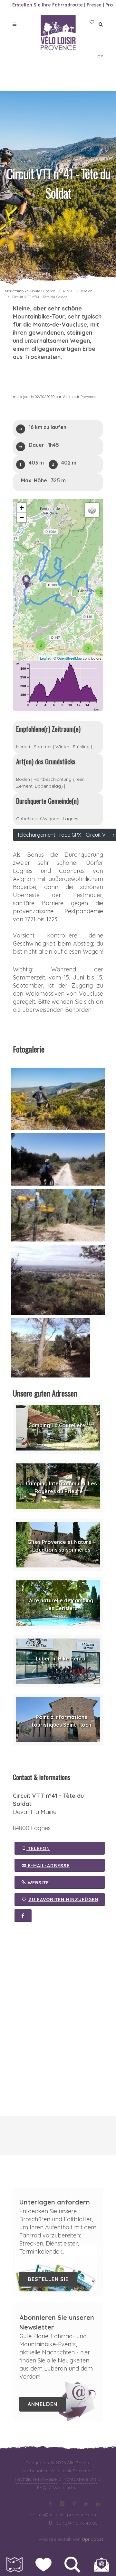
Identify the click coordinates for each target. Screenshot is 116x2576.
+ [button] (22, 508)
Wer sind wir (66, 2487)
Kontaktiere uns (80, 2479)
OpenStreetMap (69, 658)
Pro (109, 5)
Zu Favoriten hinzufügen (63, 1900)
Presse (94, 5)
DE (100, 57)
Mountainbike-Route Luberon (30, 291)
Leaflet (45, 658)
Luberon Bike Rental (61, 1659)
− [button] (22, 517)
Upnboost (92, 2539)
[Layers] (92, 510)
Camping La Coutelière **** (61, 1425)
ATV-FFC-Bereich (77, 291)
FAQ (42, 2487)
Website (38, 1883)
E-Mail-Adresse (48, 1866)
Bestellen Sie (48, 2279)
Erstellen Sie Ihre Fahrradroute (48, 5)
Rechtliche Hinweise (36, 2479)
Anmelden (43, 2404)
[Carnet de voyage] (92, 22)
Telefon (38, 1848)
